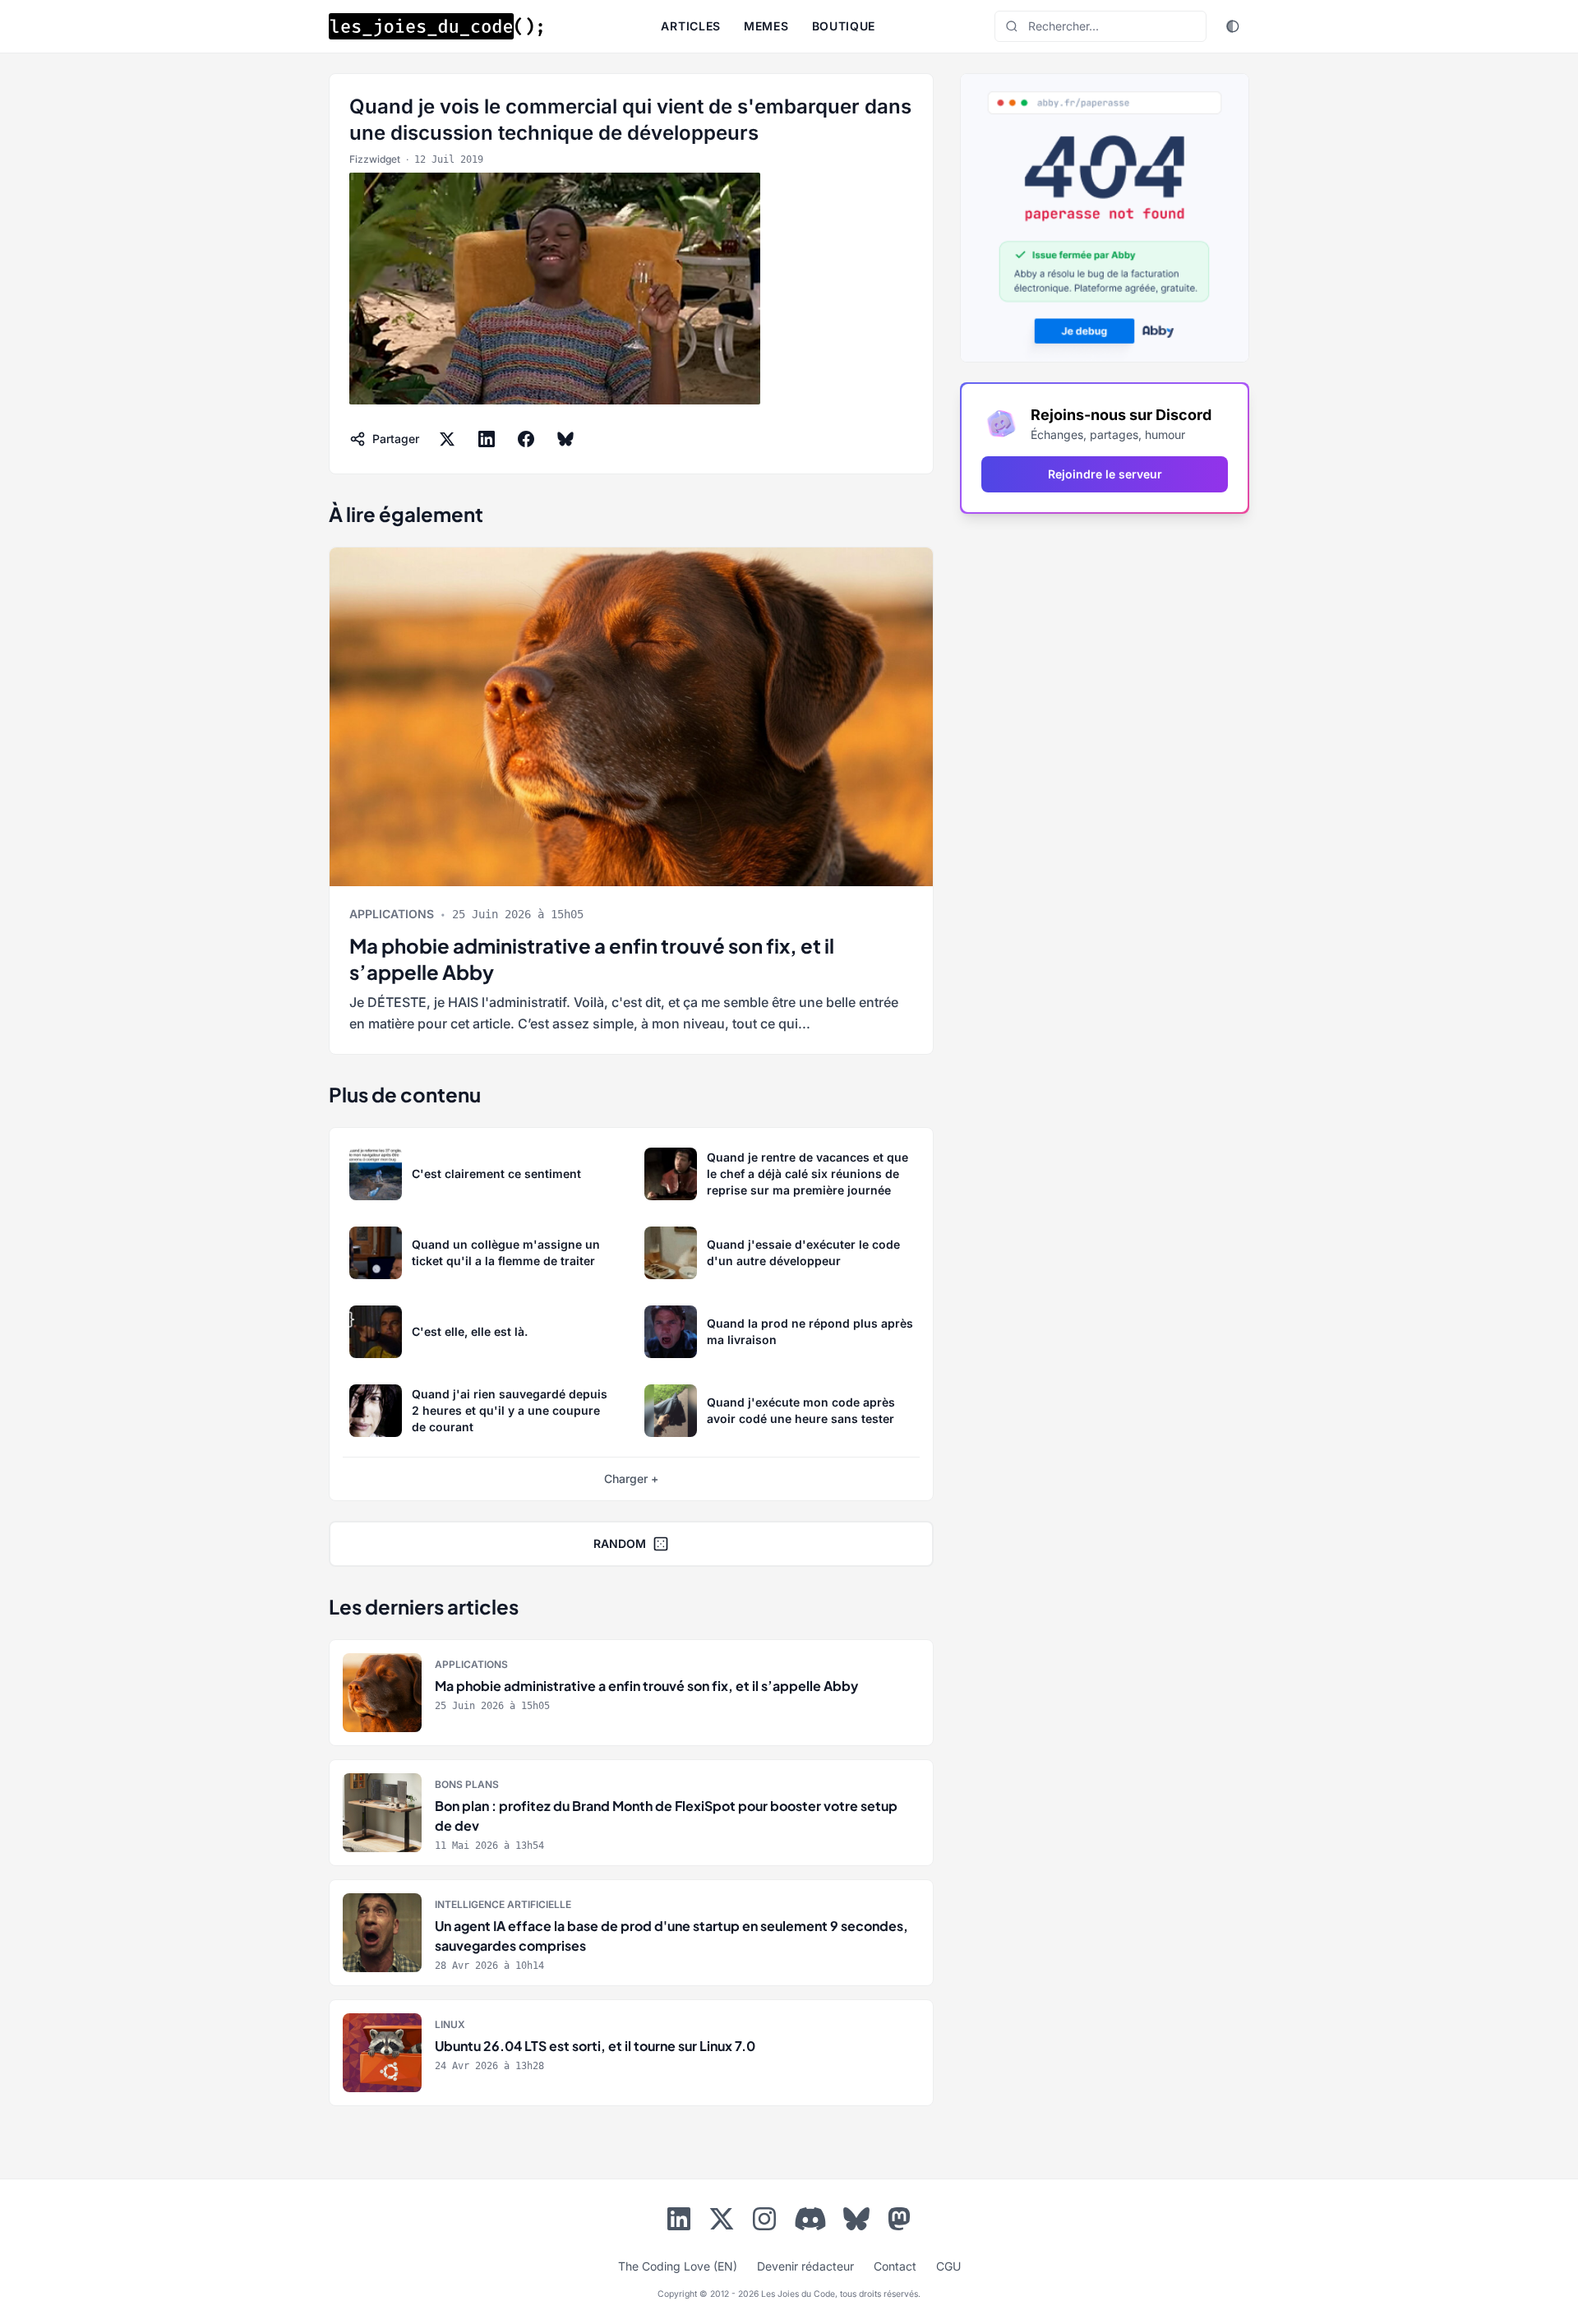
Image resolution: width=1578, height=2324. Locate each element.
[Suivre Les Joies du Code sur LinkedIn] (679, 2222)
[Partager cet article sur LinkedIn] (487, 439)
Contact (895, 2266)
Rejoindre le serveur (1105, 474)
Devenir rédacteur (805, 2266)
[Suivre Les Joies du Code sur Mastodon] (899, 2222)
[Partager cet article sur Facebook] (526, 439)
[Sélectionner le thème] (1233, 26)
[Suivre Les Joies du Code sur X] (722, 2222)
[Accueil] (436, 26)
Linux (450, 2024)
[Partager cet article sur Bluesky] (565, 439)
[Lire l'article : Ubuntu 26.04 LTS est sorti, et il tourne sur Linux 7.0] (631, 2053)
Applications (392, 914)
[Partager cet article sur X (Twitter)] (447, 439)
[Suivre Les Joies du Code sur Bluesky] (856, 2222)
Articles (691, 26)
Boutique (844, 26)
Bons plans (467, 1784)
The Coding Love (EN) (678, 2266)
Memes (766, 26)
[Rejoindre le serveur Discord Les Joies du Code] (810, 2219)
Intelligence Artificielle (503, 1904)
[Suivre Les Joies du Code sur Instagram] (764, 2222)
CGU (948, 2266)
